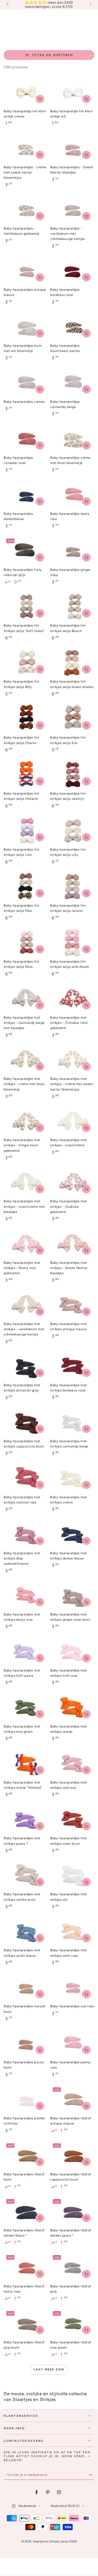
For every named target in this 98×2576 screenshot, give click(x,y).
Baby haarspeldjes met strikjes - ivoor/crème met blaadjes (24, 1206)
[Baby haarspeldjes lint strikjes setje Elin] (72, 719)
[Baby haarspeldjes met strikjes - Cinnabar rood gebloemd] (72, 999)
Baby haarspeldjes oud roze (72, 2006)
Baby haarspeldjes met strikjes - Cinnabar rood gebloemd (69, 1023)
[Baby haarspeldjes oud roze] (72, 1987)
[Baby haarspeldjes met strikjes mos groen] (26, 1707)
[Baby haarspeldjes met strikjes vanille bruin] (26, 1875)
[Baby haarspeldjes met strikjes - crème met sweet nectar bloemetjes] (72, 1060)
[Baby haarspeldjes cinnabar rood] (26, 439)
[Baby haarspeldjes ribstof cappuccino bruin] (72, 2155)
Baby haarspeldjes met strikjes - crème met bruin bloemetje (24, 1084)
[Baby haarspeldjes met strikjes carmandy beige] (72, 1422)
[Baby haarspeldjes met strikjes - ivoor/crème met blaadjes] (26, 1182)
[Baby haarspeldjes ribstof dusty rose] (26, 2267)
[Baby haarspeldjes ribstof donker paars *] (72, 2211)
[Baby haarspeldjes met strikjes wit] (72, 1875)
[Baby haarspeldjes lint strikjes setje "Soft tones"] (26, 607)
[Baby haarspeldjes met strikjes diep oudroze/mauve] (26, 1534)
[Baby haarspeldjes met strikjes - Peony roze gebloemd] (26, 1244)
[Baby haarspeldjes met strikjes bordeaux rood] (72, 1366)
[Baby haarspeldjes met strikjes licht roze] (72, 1651)
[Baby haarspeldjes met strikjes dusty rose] (26, 1595)
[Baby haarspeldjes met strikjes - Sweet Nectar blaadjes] (72, 1244)
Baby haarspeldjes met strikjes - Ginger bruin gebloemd (22, 1145)
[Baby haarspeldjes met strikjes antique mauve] (72, 1305)
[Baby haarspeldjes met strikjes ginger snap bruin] (72, 1595)
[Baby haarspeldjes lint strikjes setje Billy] (26, 662)
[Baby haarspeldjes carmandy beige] (72, 383)
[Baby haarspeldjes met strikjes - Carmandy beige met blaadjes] (26, 999)
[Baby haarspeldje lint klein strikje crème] (26, 92)
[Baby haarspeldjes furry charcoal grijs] (26, 551)
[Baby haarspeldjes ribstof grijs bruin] (26, 2323)
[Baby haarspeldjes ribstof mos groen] (72, 2323)
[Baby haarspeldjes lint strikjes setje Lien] (26, 831)
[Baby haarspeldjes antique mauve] (26, 271)
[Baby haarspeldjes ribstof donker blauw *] (26, 2211)
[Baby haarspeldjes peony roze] (72, 2043)
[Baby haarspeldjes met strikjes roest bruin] (72, 1819)
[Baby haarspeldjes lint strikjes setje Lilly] (72, 831)
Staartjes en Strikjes (46, 2541)
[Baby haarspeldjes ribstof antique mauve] (72, 2099)
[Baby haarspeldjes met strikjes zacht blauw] (26, 1931)
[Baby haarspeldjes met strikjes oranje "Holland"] (26, 1763)
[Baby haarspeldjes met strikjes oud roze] (72, 1763)
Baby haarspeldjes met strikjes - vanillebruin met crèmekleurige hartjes (24, 1329)
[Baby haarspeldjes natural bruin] (26, 1987)
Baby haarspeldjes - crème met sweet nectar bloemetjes (25, 172)
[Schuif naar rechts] (90, 5)
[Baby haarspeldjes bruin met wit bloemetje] (26, 327)
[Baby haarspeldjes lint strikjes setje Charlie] (26, 719)
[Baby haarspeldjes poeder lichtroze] (26, 2099)
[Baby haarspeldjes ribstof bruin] (26, 2155)
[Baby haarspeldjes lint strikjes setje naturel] (72, 887)
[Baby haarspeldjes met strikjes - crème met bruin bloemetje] (26, 1060)
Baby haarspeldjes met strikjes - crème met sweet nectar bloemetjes (72, 1084)
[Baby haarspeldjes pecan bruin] (26, 2043)
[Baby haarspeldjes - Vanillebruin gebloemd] (26, 209)
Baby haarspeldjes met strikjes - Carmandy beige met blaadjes (24, 1023)
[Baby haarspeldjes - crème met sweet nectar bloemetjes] (26, 148)
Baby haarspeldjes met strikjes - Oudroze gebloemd (69, 1206)
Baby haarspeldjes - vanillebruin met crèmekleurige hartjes (68, 234)
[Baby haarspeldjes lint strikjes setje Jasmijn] (72, 775)
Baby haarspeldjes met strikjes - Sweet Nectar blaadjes (69, 1268)
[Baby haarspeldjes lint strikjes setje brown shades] (72, 662)
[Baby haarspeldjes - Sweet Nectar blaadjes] (72, 148)
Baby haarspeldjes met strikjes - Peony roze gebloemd (22, 1268)
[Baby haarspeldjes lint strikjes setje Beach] (72, 607)
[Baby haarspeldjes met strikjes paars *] (26, 1819)
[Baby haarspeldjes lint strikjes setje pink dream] (72, 943)
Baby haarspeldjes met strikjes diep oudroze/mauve (22, 1558)
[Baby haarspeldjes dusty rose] (72, 495)
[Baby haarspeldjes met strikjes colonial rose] (26, 1478)
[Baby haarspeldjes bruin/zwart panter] (72, 327)
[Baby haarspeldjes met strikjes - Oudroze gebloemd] (72, 1182)
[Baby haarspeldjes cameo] (26, 383)
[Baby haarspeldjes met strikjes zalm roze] (72, 1931)
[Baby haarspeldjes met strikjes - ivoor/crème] (72, 1121)
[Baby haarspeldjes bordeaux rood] (72, 271)
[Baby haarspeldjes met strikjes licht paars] (26, 1651)
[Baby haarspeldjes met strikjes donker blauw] (72, 1534)
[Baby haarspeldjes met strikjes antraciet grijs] (26, 1366)
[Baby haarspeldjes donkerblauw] (26, 495)
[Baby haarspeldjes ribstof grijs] (72, 2267)
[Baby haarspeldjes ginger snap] (72, 551)
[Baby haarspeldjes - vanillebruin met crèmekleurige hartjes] (72, 209)
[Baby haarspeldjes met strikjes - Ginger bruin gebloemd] (26, 1121)
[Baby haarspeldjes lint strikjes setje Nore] (26, 943)
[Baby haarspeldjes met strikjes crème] (72, 1478)
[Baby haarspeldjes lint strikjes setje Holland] (26, 775)
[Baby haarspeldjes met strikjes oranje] (72, 1707)
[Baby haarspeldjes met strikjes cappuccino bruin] (26, 1422)
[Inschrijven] (91, 2475)
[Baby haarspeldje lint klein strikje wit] (72, 92)
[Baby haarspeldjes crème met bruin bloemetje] (72, 439)
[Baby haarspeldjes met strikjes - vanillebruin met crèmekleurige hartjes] (26, 1305)
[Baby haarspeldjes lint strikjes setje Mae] (26, 887)
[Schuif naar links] (8, 5)
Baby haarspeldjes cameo (24, 402)
